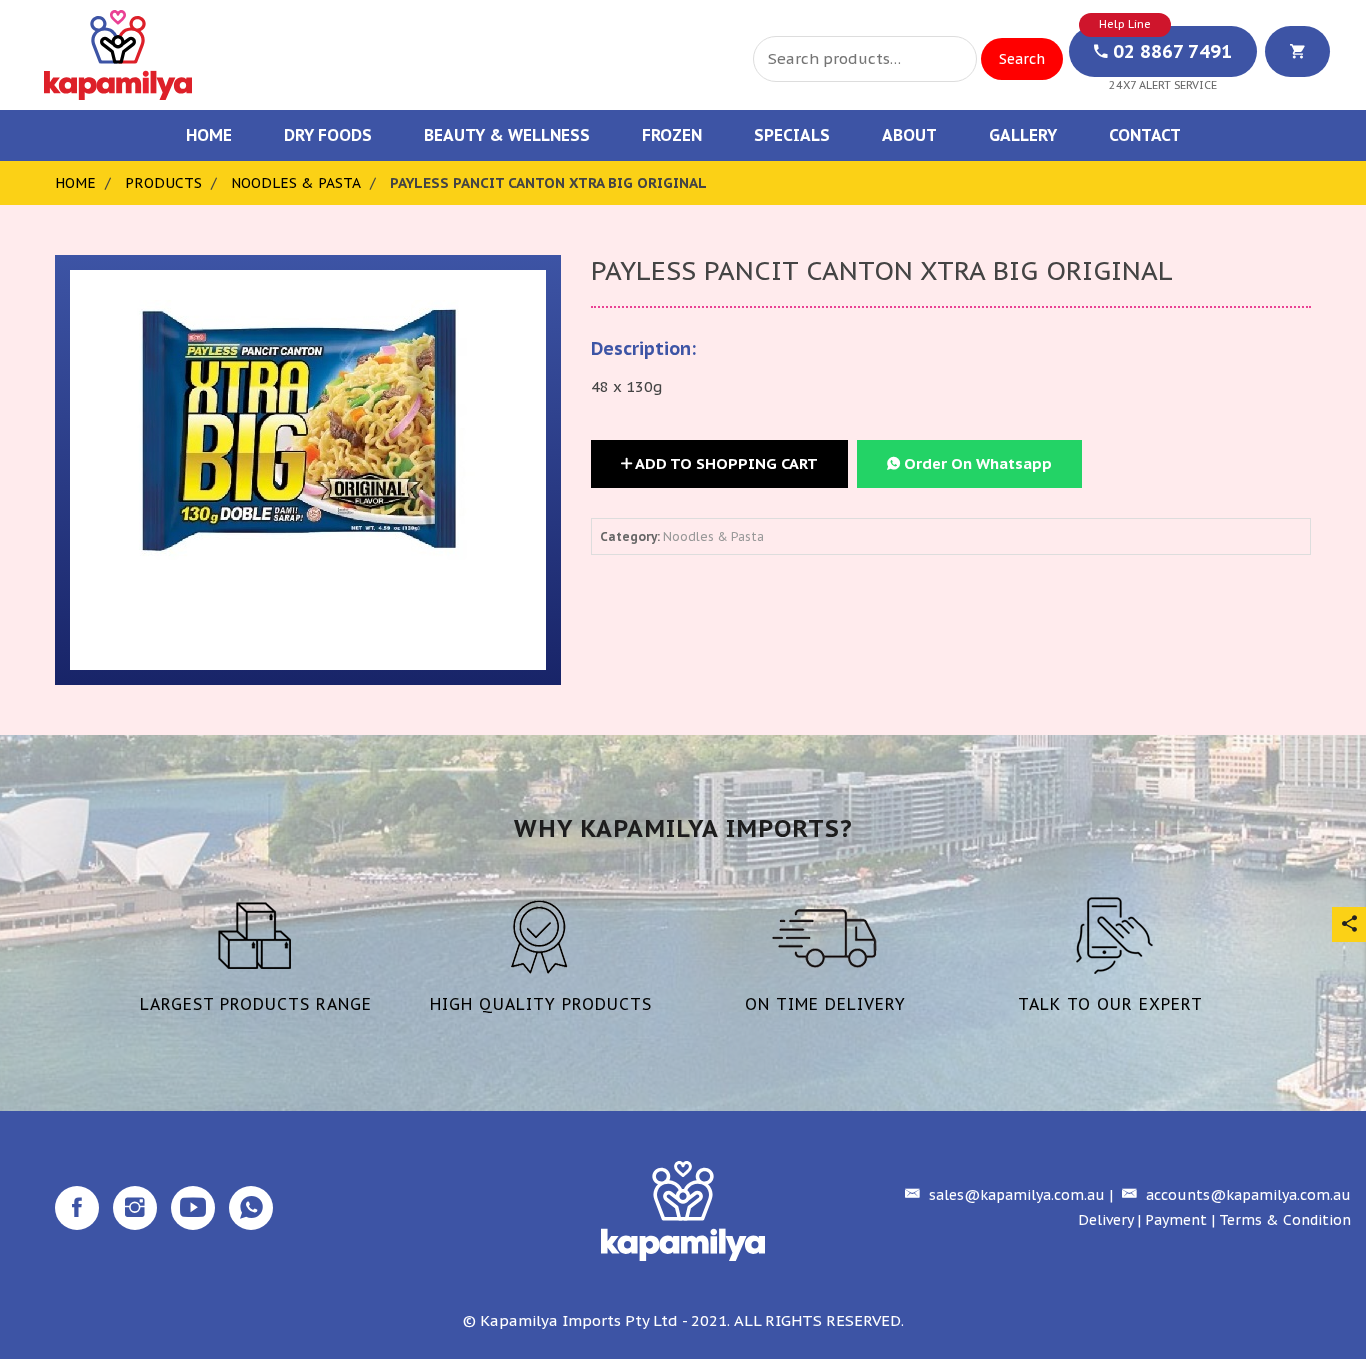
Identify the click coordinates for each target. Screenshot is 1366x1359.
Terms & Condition (1285, 1220)
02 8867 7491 (1170, 51)
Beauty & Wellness (507, 135)
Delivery (1105, 1220)
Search (1022, 59)
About (909, 135)
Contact (1145, 135)
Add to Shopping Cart (725, 463)
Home (209, 135)
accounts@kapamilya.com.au (1246, 1195)
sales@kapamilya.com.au (1015, 1195)
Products (163, 183)
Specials (792, 135)
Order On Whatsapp (976, 463)
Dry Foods (328, 135)
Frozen (672, 135)
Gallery (1023, 135)
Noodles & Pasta (296, 183)
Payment (1176, 1220)
